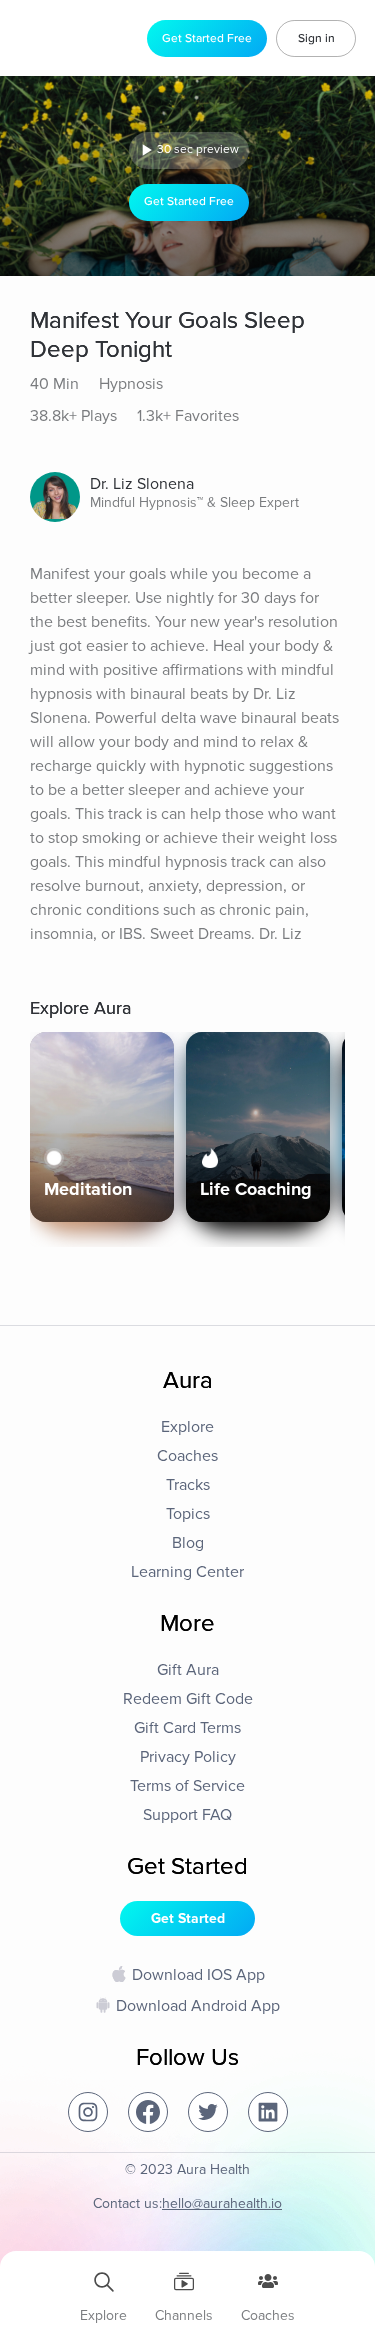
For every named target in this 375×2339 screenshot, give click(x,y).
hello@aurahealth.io (222, 2203)
